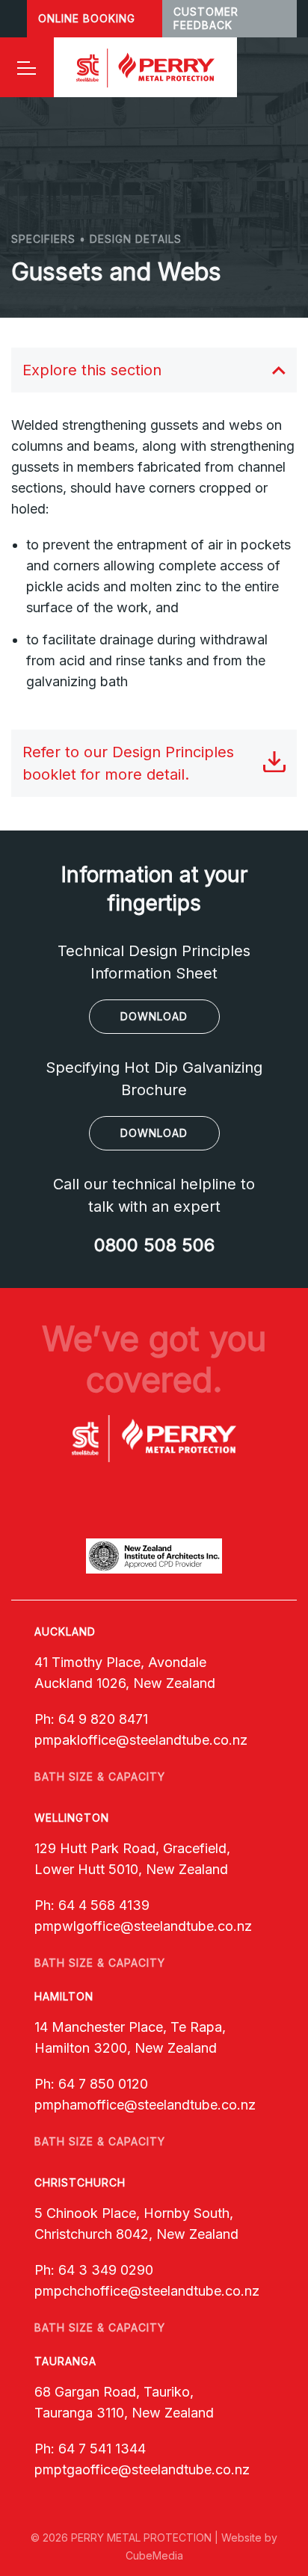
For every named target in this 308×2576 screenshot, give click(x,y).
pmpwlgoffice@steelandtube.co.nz (143, 1926)
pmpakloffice (75, 1740)
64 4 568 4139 (104, 1905)
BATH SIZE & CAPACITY (100, 1777)
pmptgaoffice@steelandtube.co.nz (142, 2469)
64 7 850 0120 (103, 2084)
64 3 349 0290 (106, 2270)
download (154, 1016)
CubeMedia (154, 2555)
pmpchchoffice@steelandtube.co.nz (147, 2291)
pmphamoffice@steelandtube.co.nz (145, 2105)
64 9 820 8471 (103, 1719)
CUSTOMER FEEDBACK (206, 18)
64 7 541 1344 (102, 2449)
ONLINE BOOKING (87, 18)
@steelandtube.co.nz (182, 1740)
